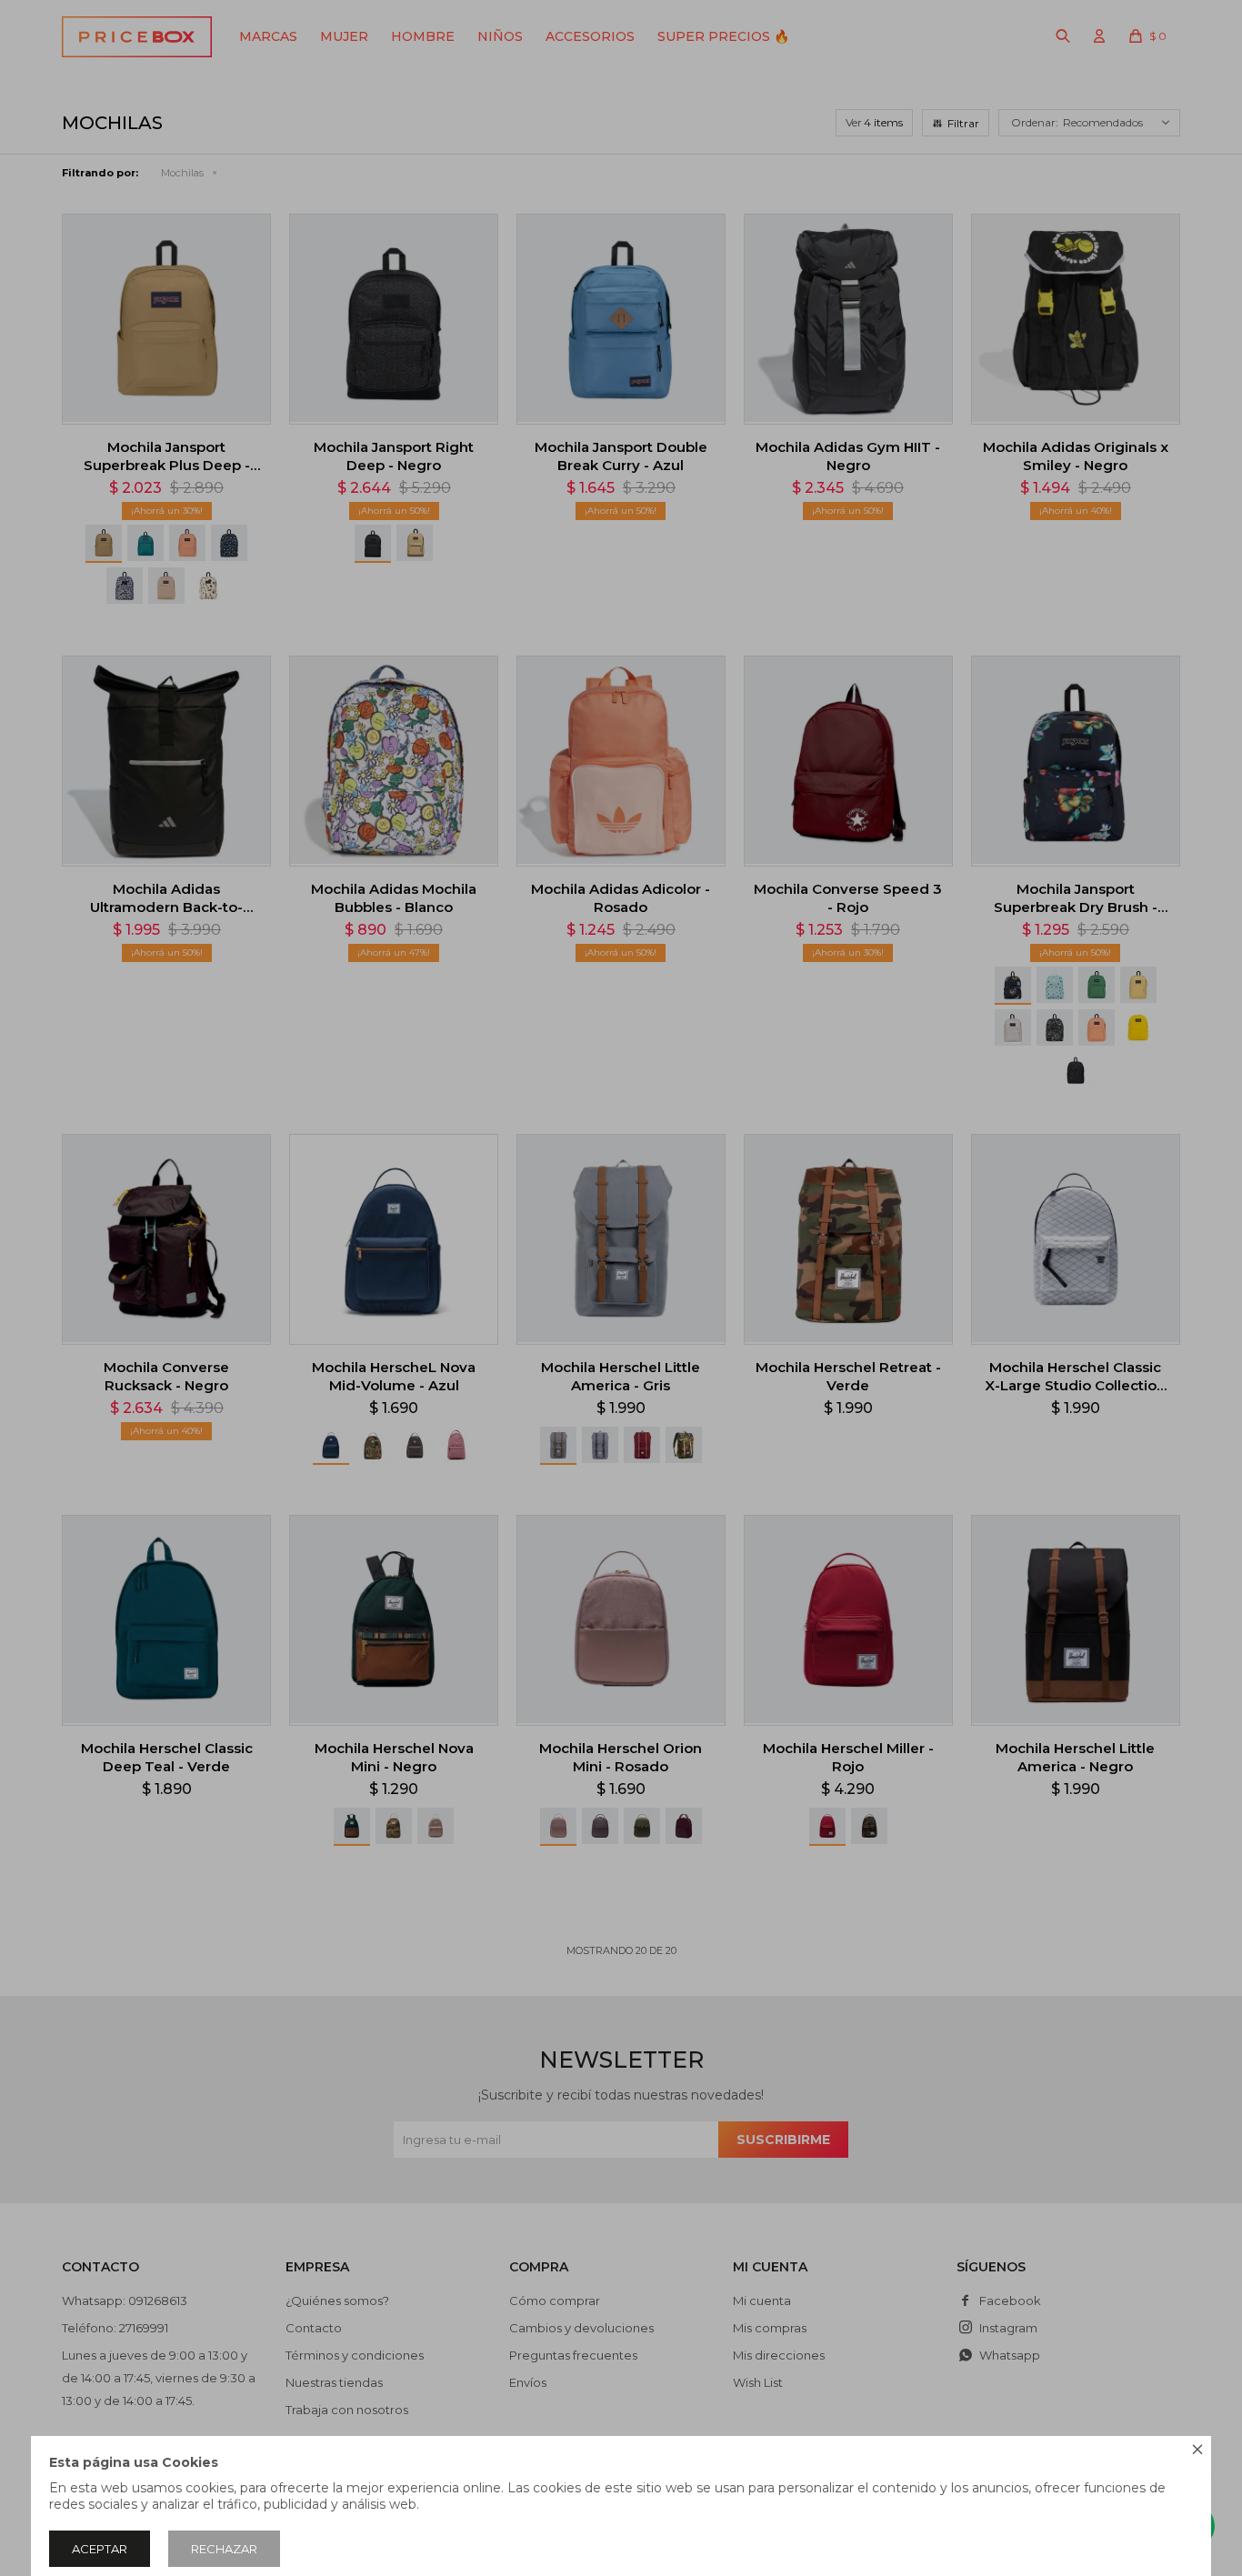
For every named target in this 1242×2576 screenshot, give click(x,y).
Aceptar (100, 2549)
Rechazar (224, 2549)
